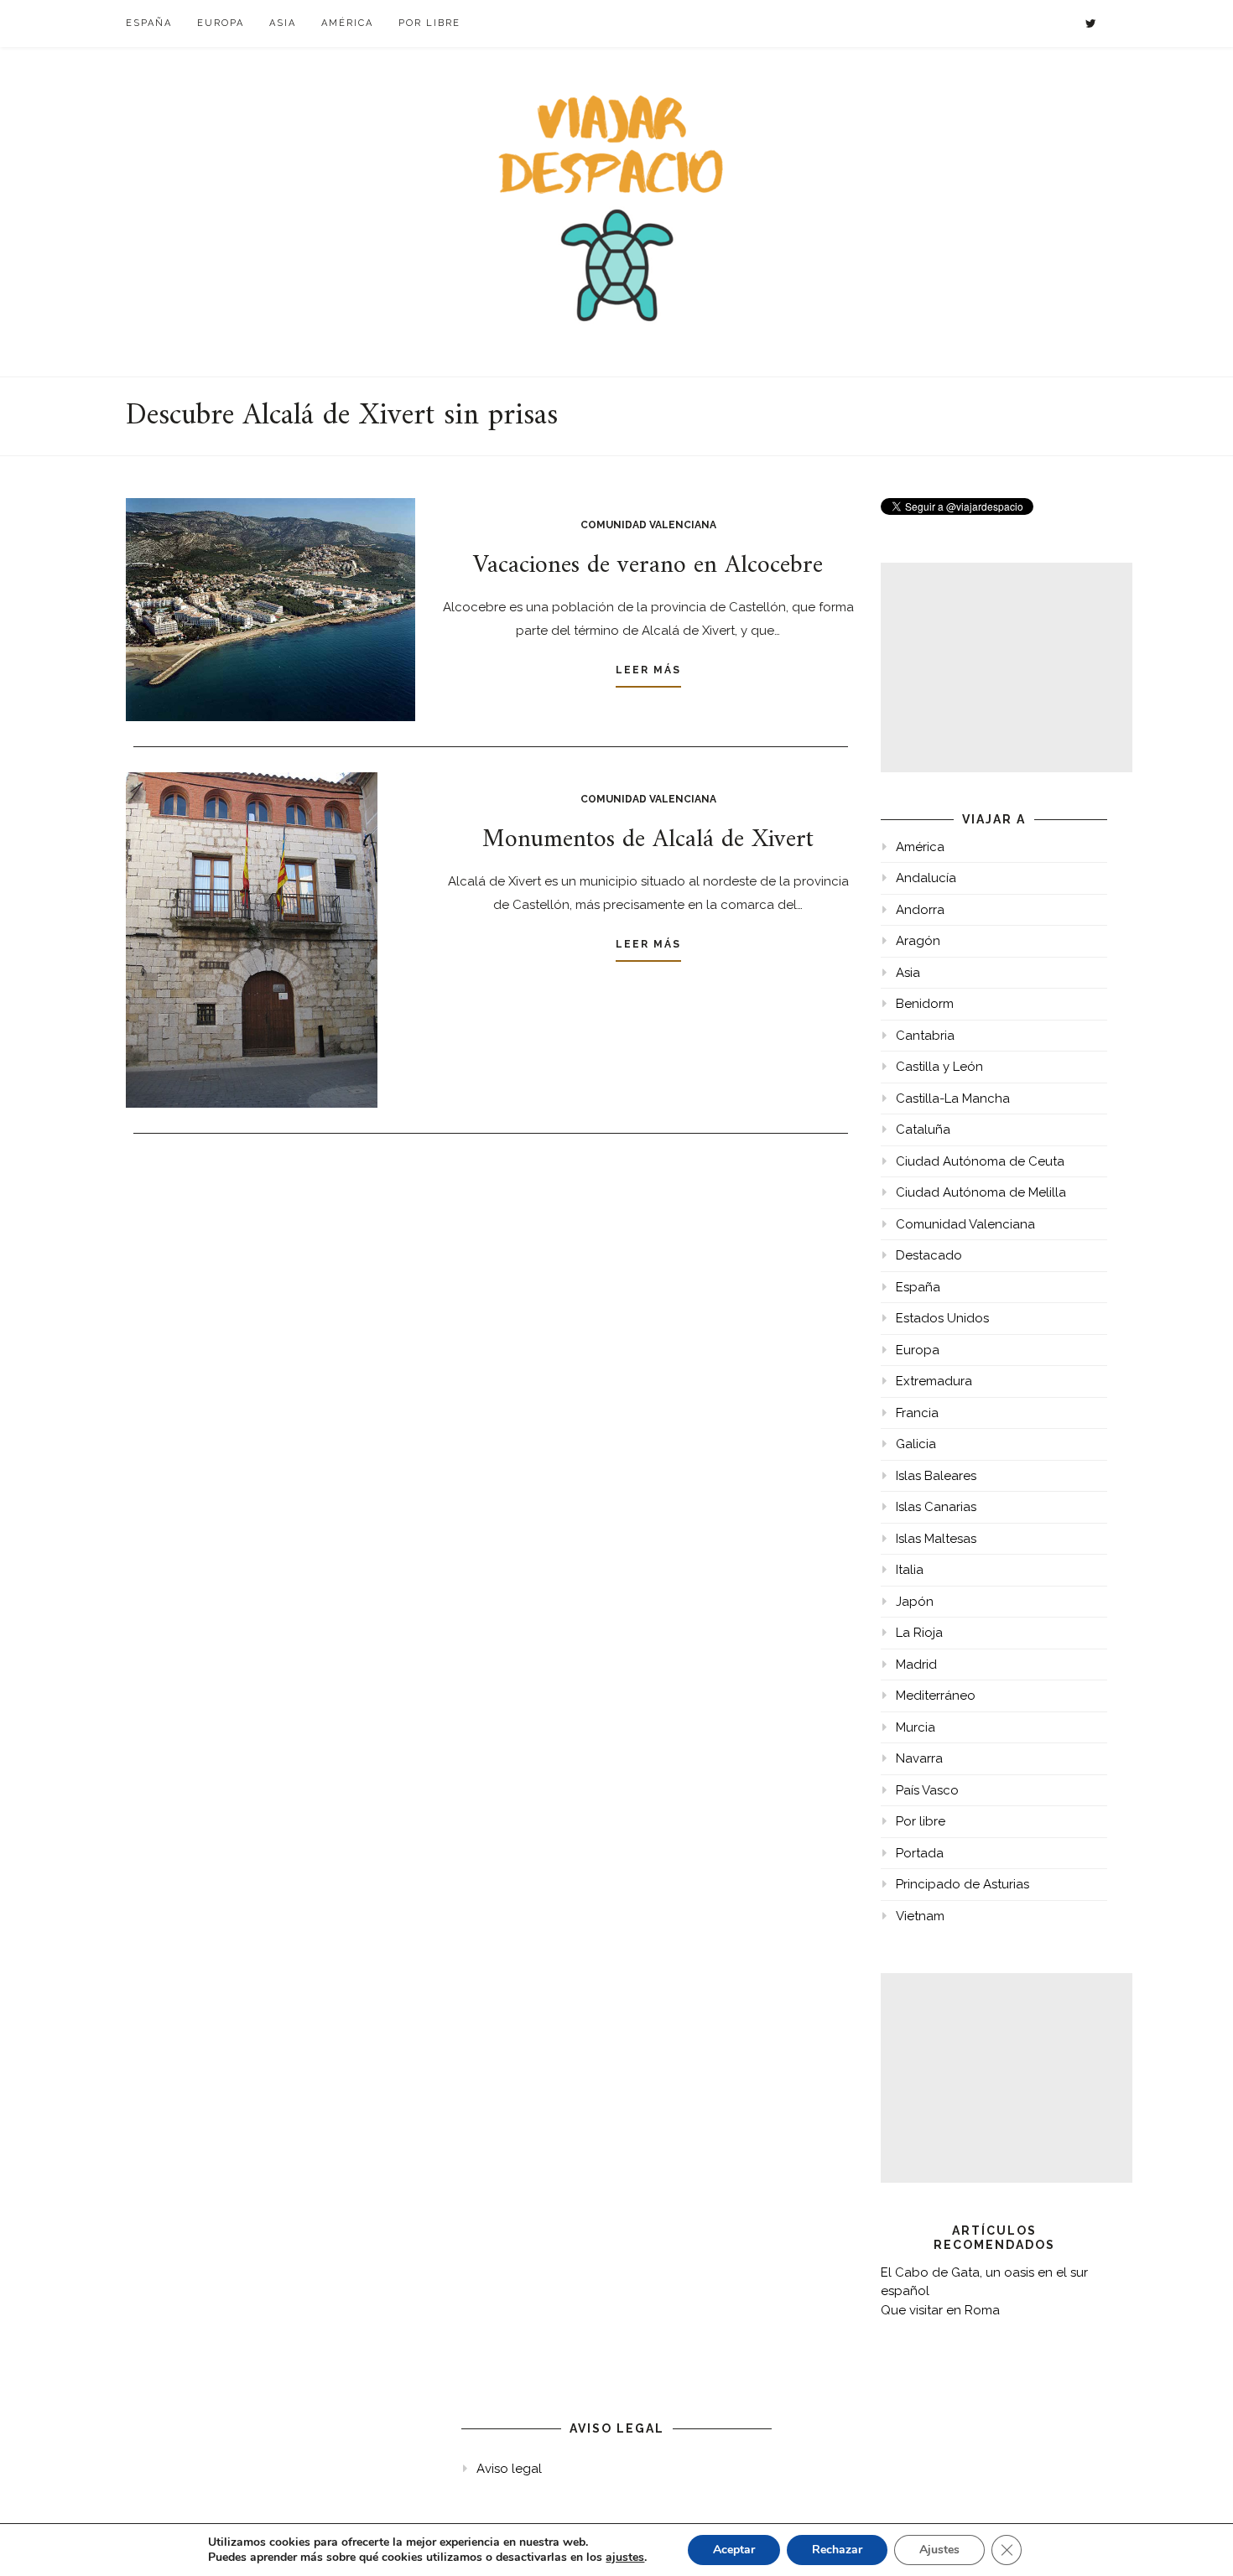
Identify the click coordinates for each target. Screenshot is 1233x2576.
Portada (920, 1853)
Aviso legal (509, 2469)
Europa (221, 23)
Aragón (918, 941)
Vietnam (920, 1916)
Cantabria (925, 1036)
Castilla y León (939, 1067)
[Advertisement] (1007, 667)
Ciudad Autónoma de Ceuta (980, 1161)
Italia (910, 1570)
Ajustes (939, 2550)
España (149, 23)
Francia (917, 1413)
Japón (915, 1602)
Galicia (916, 1444)
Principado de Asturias (962, 1884)
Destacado (929, 1255)
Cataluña (923, 1130)
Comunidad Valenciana (648, 525)
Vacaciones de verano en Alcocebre (648, 566)
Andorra (920, 910)
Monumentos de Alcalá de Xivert (648, 840)
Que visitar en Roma (940, 2310)
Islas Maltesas (936, 1539)
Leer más (648, 670)
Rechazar (837, 2550)
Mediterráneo (936, 1696)
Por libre (429, 23)
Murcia (916, 1727)
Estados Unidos (942, 1318)
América (347, 23)
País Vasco (927, 1790)
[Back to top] (1197, 2540)
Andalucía (926, 878)
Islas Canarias (936, 1507)
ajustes (625, 2558)
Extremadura (934, 1381)
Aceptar (734, 2550)
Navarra (919, 1758)
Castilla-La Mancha (953, 1098)
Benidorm (925, 1004)
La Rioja (919, 1633)
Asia (283, 23)
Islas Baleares (936, 1476)
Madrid (916, 1665)
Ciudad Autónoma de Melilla (981, 1192)
